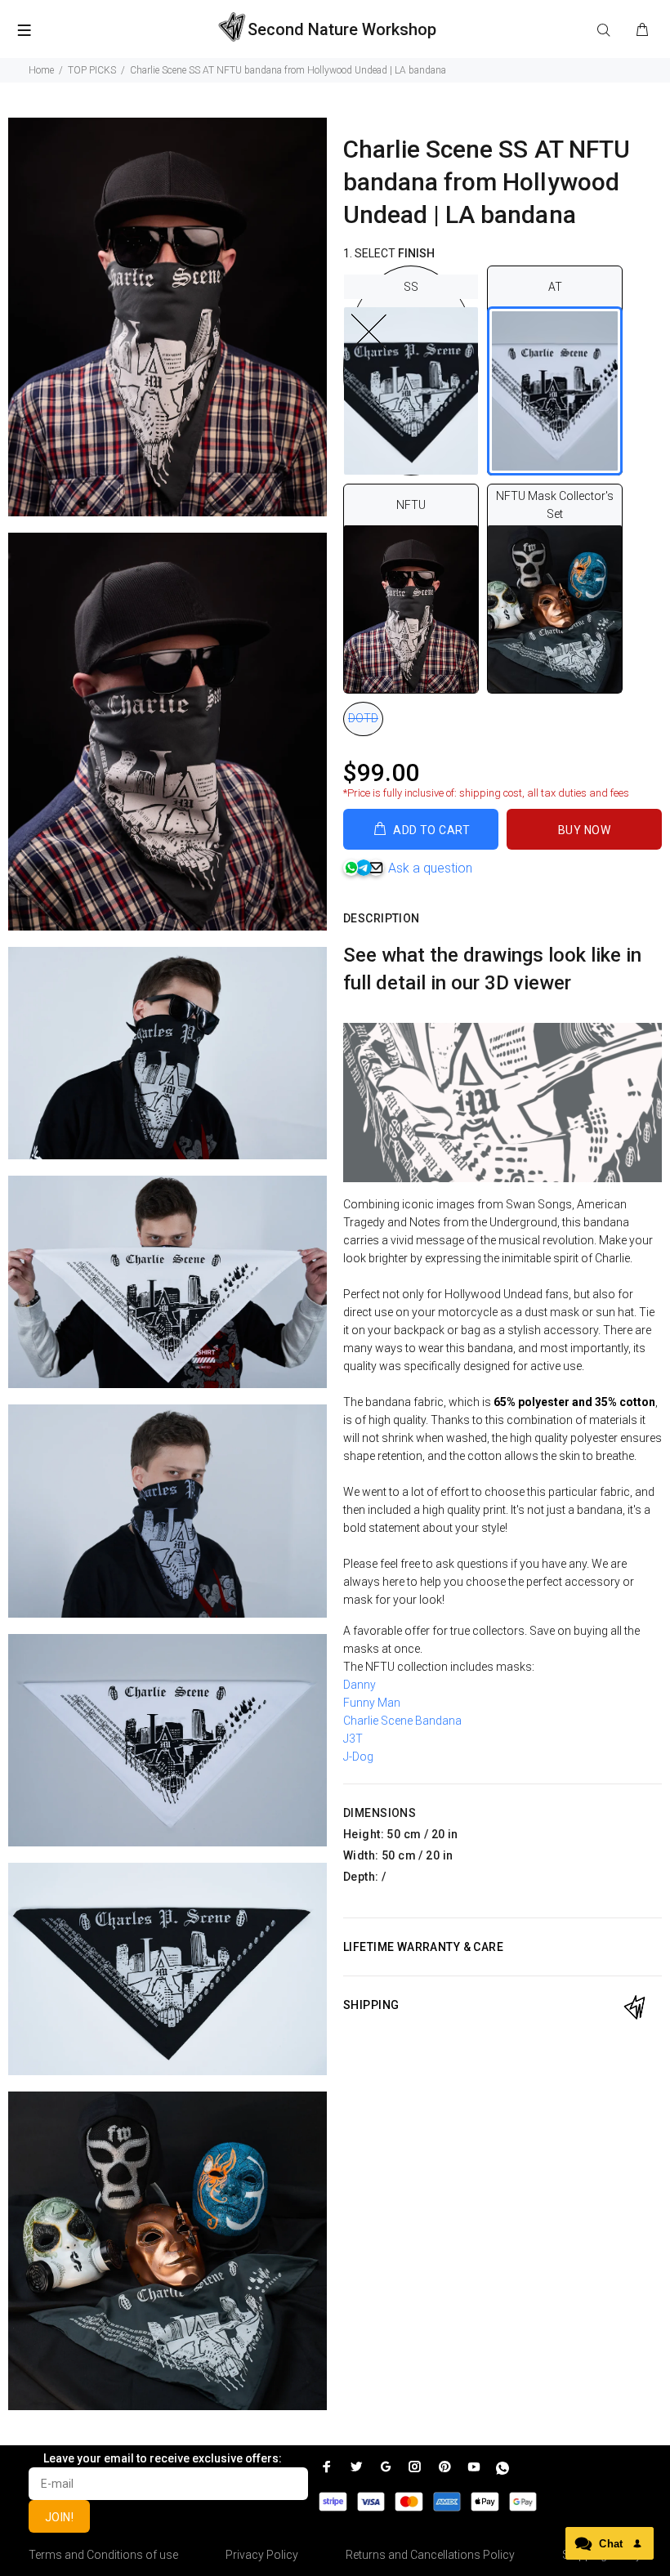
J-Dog (358, 1757)
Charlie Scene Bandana (402, 1721)
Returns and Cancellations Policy (430, 2555)
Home (41, 70)
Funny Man (372, 1703)
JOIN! (59, 2517)
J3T (354, 1739)
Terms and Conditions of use (103, 2555)
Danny (360, 1685)
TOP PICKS (92, 70)
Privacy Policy (262, 2555)
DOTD (363, 718)
